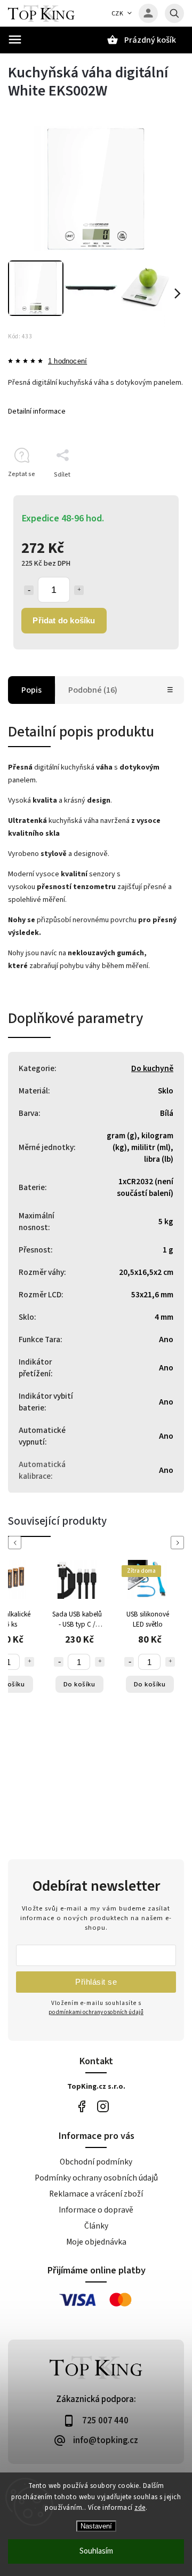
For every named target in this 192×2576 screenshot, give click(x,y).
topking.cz (103, 2106)
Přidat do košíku (64, 620)
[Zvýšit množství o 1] (79, 590)
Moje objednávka (96, 2242)
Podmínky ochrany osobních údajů (96, 2178)
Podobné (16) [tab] (93, 690)
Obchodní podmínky (96, 2162)
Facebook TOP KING (81, 2106)
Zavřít (151, 493)
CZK (118, 14)
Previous (17, 1543)
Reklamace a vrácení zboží (96, 2194)
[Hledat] (174, 13)
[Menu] (15, 39)
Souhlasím (96, 2551)
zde (140, 2508)
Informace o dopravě (96, 2210)
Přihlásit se (96, 1982)
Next (179, 1543)
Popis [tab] (31, 690)
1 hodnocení (67, 362)
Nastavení (96, 2526)
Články (96, 2226)
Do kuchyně (152, 1068)
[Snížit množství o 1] (29, 590)
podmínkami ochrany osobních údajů (96, 2012)
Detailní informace (37, 411)
